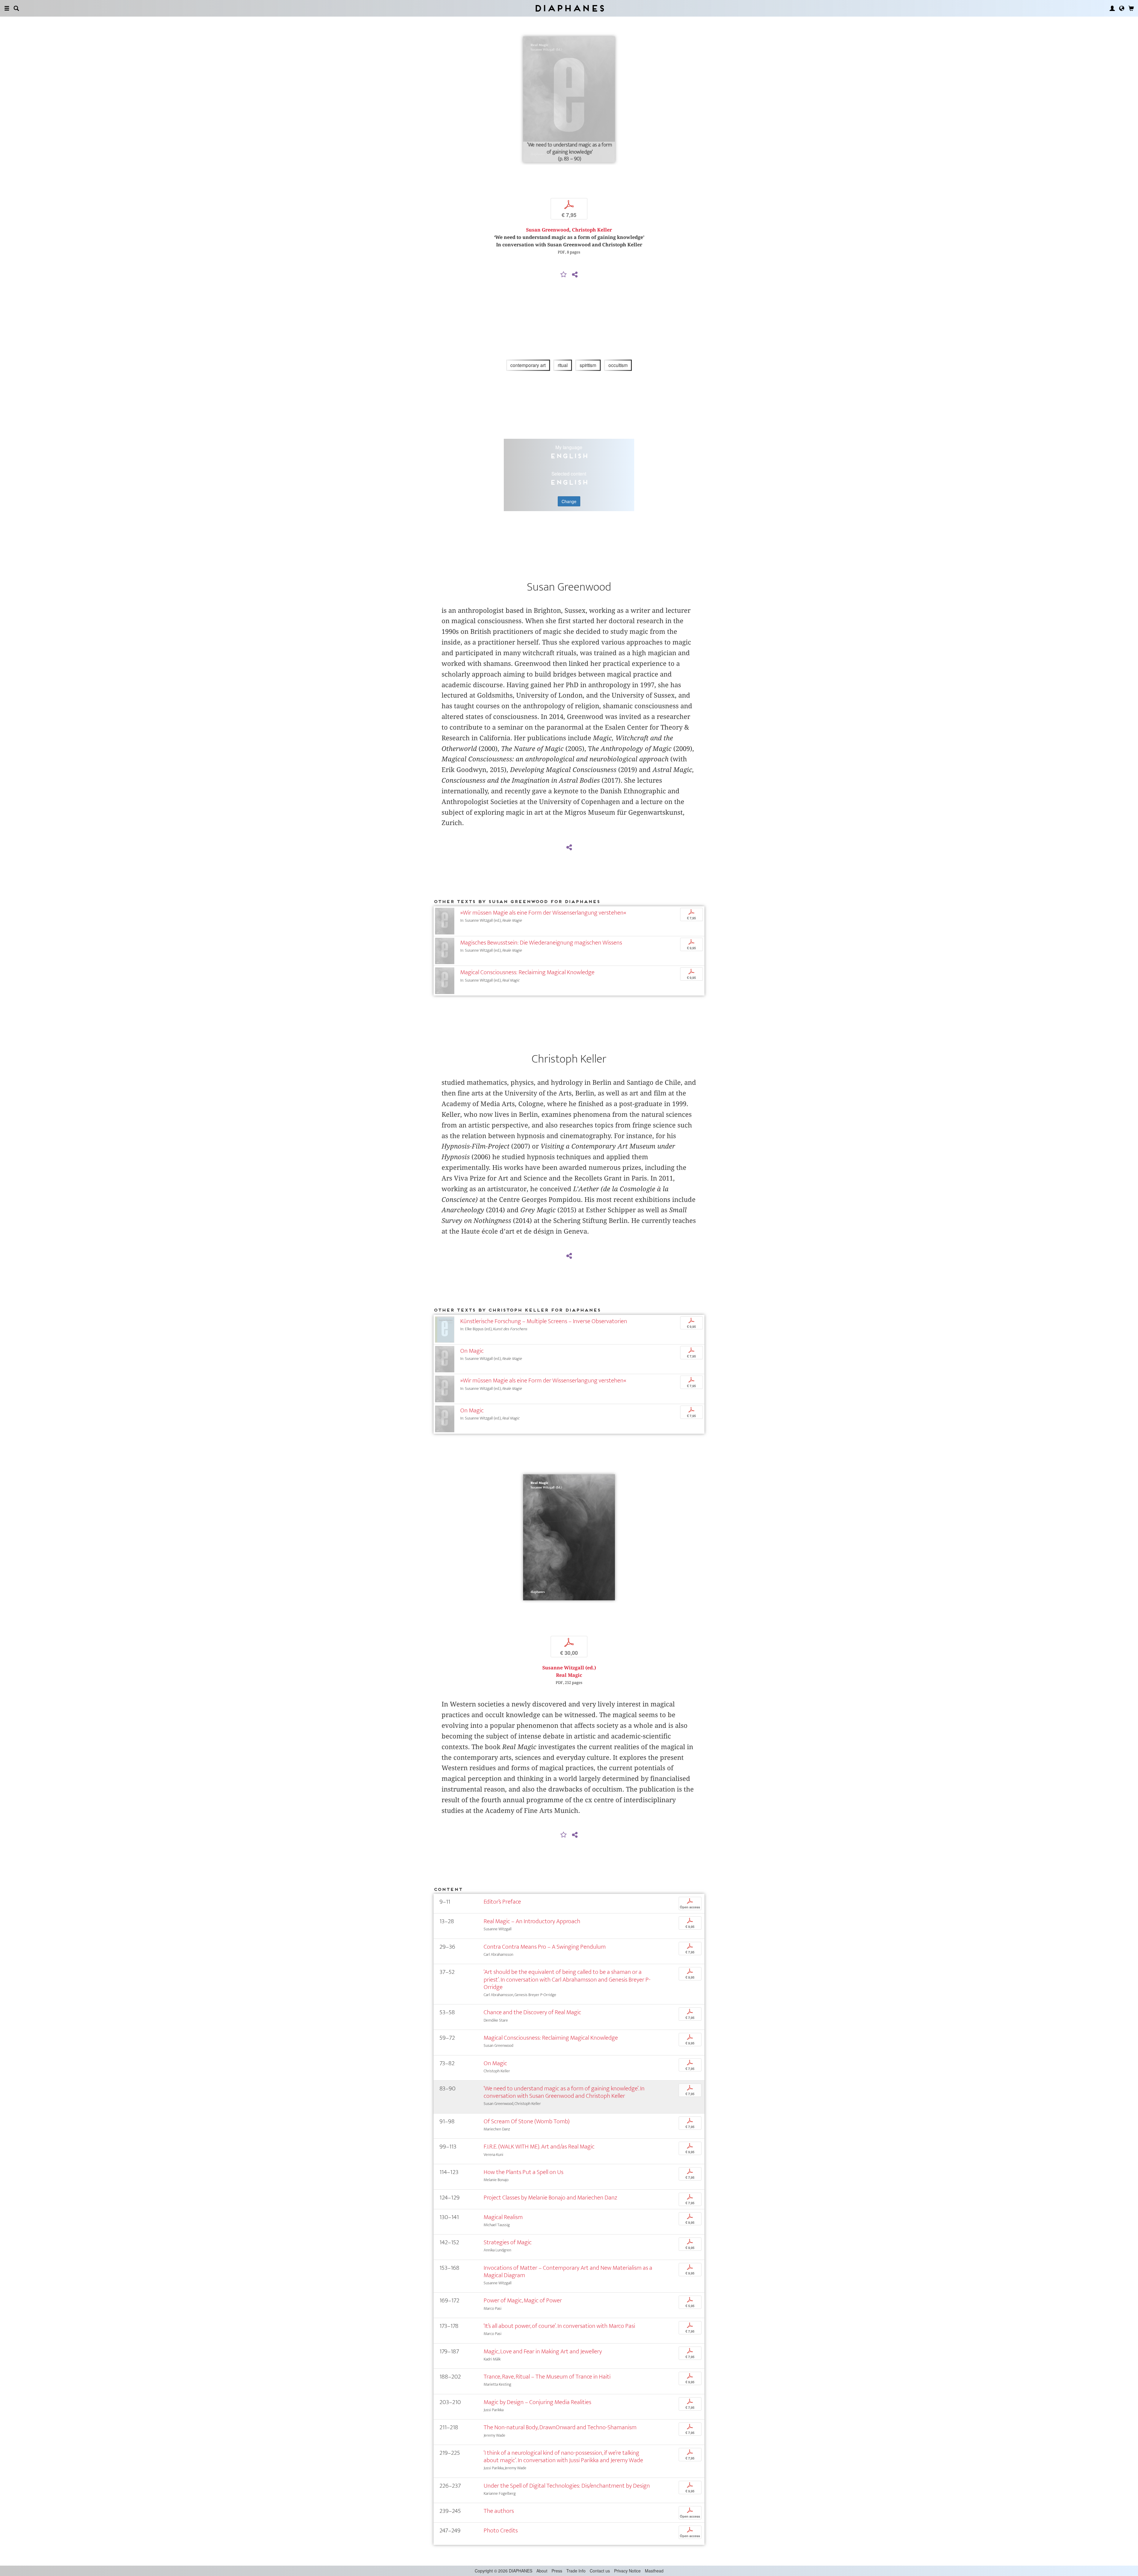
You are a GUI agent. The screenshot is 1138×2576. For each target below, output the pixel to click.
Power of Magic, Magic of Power (523, 2300)
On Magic (472, 1351)
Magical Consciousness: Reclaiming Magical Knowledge (527, 972)
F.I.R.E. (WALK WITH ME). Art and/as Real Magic (539, 2147)
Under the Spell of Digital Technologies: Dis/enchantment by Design (567, 2486)
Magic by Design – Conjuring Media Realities (537, 2402)
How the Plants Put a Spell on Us (524, 2172)
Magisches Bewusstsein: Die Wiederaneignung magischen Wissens (541, 943)
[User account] (1112, 8)
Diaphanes (569, 8)
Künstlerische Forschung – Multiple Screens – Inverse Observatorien (544, 1321)
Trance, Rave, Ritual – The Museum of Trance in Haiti (547, 2377)
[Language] (1122, 8)
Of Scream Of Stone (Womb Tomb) (527, 2121)
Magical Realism (503, 2217)
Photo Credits (501, 2530)
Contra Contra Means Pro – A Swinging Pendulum (545, 1947)
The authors (499, 2511)
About (542, 2571)
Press (557, 2571)
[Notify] (564, 275)
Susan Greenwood (548, 230)
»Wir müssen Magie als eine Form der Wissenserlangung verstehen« (543, 913)
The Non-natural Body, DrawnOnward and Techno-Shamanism (560, 2427)
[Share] (575, 275)
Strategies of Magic (508, 2242)
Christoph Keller (592, 230)
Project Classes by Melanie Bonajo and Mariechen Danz (550, 2198)
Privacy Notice (627, 2571)
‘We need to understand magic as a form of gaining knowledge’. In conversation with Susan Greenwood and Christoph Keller (564, 2092)
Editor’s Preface (502, 1902)
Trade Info (576, 2571)
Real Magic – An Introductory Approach (532, 1921)
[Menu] (7, 8)
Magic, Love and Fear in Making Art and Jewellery (543, 2351)
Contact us (600, 2571)
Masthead (654, 2571)
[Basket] (1131, 8)
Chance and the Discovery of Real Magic (532, 2012)
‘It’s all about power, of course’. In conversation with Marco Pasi (559, 2326)
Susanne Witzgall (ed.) (569, 1668)
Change (569, 501)
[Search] (16, 8)
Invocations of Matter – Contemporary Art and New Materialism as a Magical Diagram (568, 2272)
